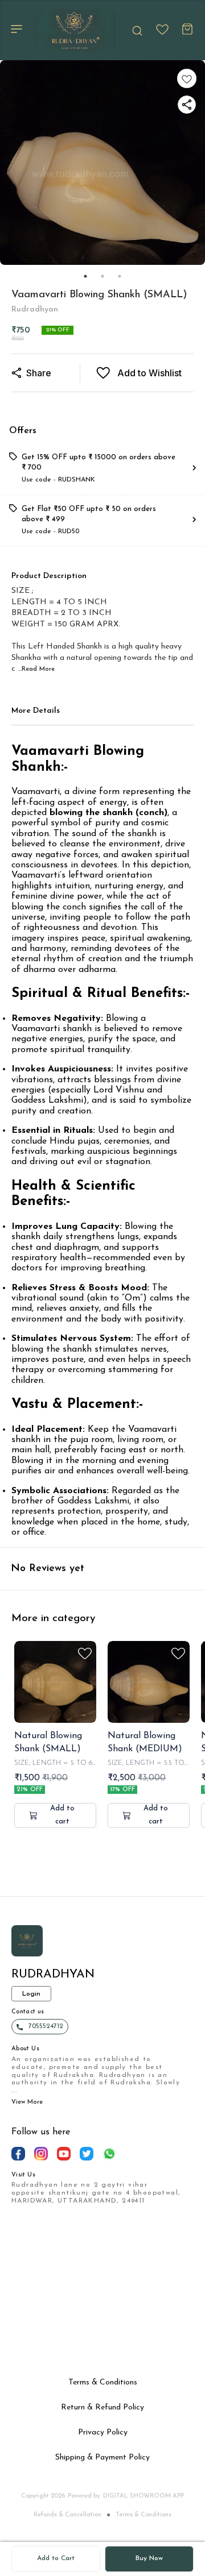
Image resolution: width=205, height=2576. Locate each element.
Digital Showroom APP (143, 2496)
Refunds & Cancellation (67, 2515)
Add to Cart (56, 2558)
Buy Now (149, 2558)
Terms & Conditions (143, 2515)
